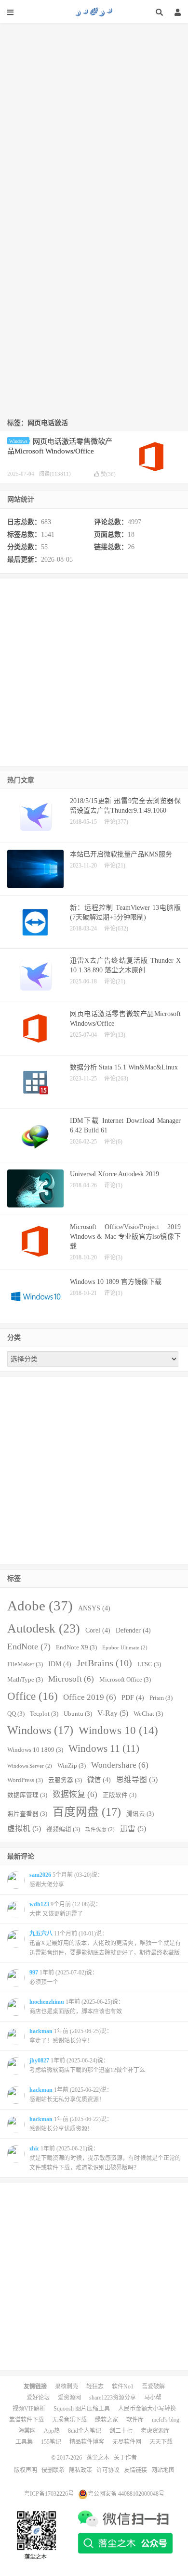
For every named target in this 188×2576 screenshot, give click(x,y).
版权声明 (26, 2470)
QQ (16, 1714)
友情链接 (135, 2470)
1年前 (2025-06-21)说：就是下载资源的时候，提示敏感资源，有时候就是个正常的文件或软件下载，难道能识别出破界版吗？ (105, 2158)
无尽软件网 (127, 2442)
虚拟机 (24, 1828)
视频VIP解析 (29, 2409)
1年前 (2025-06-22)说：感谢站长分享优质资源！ (71, 2124)
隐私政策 (81, 2470)
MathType (25, 1680)
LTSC (149, 1664)
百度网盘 (87, 1812)
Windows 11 (104, 1748)
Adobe (40, 1606)
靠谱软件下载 (27, 2420)
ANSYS (94, 1608)
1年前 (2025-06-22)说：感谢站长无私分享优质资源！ (71, 2095)
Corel (98, 1630)
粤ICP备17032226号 (49, 2494)
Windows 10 (118, 1730)
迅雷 (133, 1828)
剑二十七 (121, 2431)
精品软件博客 (87, 2442)
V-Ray (113, 1713)
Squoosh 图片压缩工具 (82, 2409)
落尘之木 (94, 12)
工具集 (24, 2442)
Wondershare (120, 1765)
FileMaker (25, 1664)
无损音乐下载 (69, 2420)
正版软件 (120, 1795)
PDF (133, 1697)
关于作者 (125, 2458)
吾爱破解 (153, 2387)
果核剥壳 (67, 2387)
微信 (99, 1780)
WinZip (72, 1766)
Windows (18, 441)
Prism (161, 1698)
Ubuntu (78, 1714)
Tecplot (44, 1714)
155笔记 (51, 2442)
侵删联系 (53, 2470)
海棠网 (27, 2431)
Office (33, 1696)
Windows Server (30, 1766)
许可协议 (108, 2470)
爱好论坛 (38, 2398)
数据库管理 (27, 1795)
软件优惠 (100, 1829)
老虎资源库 (155, 2431)
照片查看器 (27, 1814)
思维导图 (137, 1779)
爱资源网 (69, 2398)
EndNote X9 (76, 1647)
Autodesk (44, 1628)
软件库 (135, 2420)
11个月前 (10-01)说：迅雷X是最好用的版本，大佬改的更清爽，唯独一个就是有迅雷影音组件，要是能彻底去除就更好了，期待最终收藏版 (105, 1943)
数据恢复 (75, 1794)
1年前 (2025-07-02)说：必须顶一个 (64, 1977)
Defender (133, 1630)
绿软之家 (107, 2420)
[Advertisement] (94, 117)
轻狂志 (95, 2387)
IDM (60, 1664)
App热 (52, 2431)
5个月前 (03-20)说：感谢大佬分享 (66, 1880)
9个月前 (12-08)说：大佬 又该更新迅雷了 (65, 1909)
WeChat (148, 1714)
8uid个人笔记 (85, 2431)
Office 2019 (90, 1697)
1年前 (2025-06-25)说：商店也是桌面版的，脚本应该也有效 (77, 2007)
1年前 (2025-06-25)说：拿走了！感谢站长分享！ (71, 2036)
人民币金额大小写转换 (147, 2409)
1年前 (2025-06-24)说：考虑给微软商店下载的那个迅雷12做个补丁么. (88, 2065)
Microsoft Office (125, 1680)
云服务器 (65, 1780)
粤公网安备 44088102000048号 (126, 2494)
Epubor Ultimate (125, 1648)
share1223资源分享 (113, 2398)
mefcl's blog (166, 2420)
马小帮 (153, 2398)
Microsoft (71, 1679)
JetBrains (104, 1663)
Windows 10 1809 (35, 1750)
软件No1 (123, 2387)
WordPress (25, 1780)
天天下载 (161, 2442)
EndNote (29, 1646)
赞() (108, 474)
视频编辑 (63, 1829)
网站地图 (163, 2470)
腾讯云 (140, 1814)
